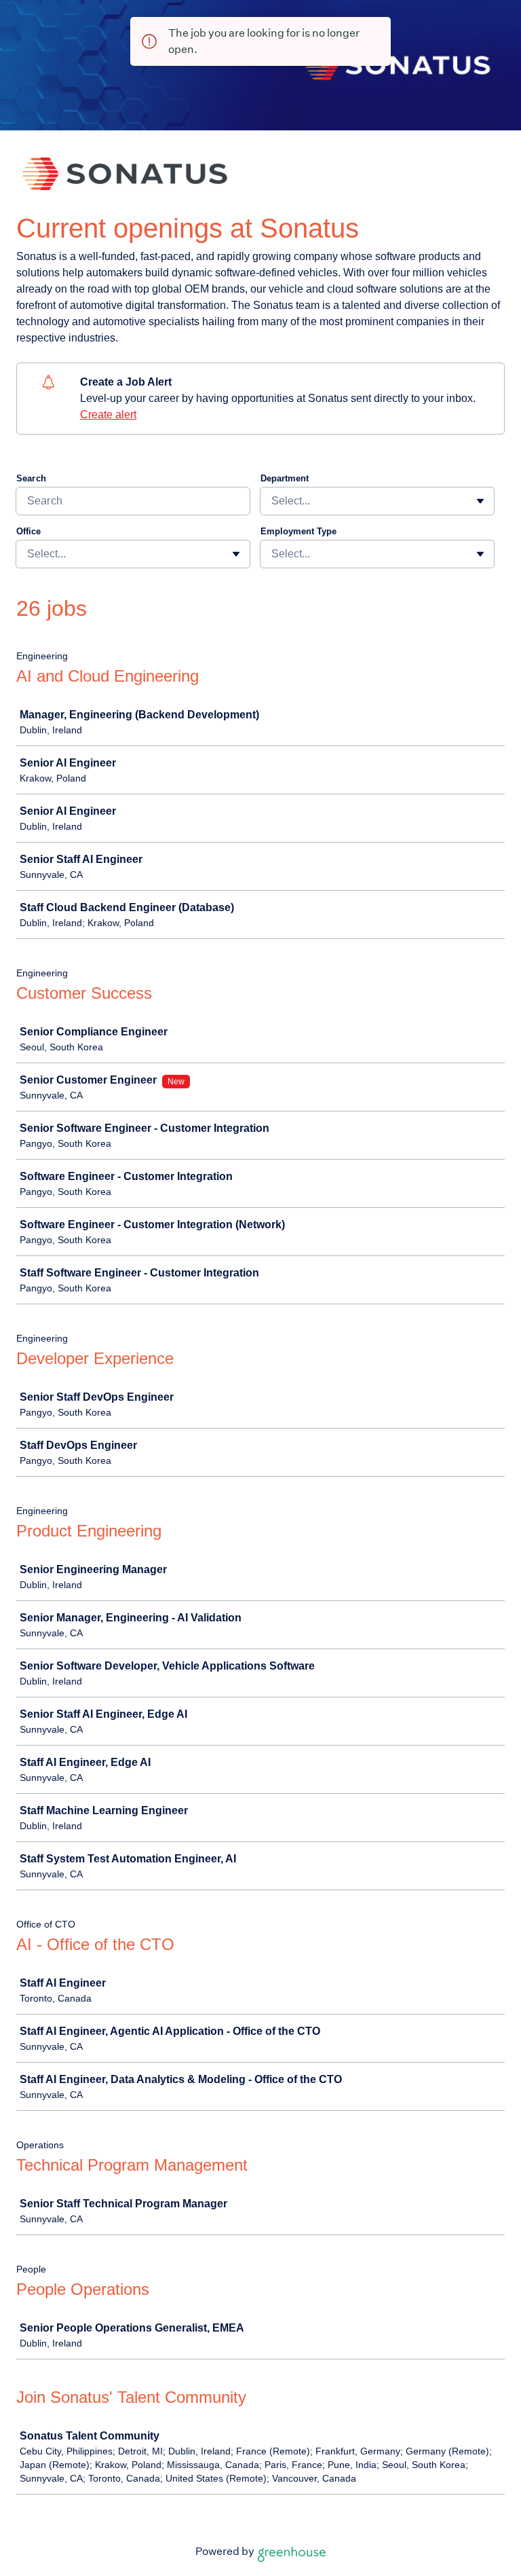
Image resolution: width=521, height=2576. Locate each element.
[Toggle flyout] (480, 501)
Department (285, 478)
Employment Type (298, 531)
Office (28, 531)
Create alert (108, 415)
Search (31, 478)
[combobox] (273, 501)
